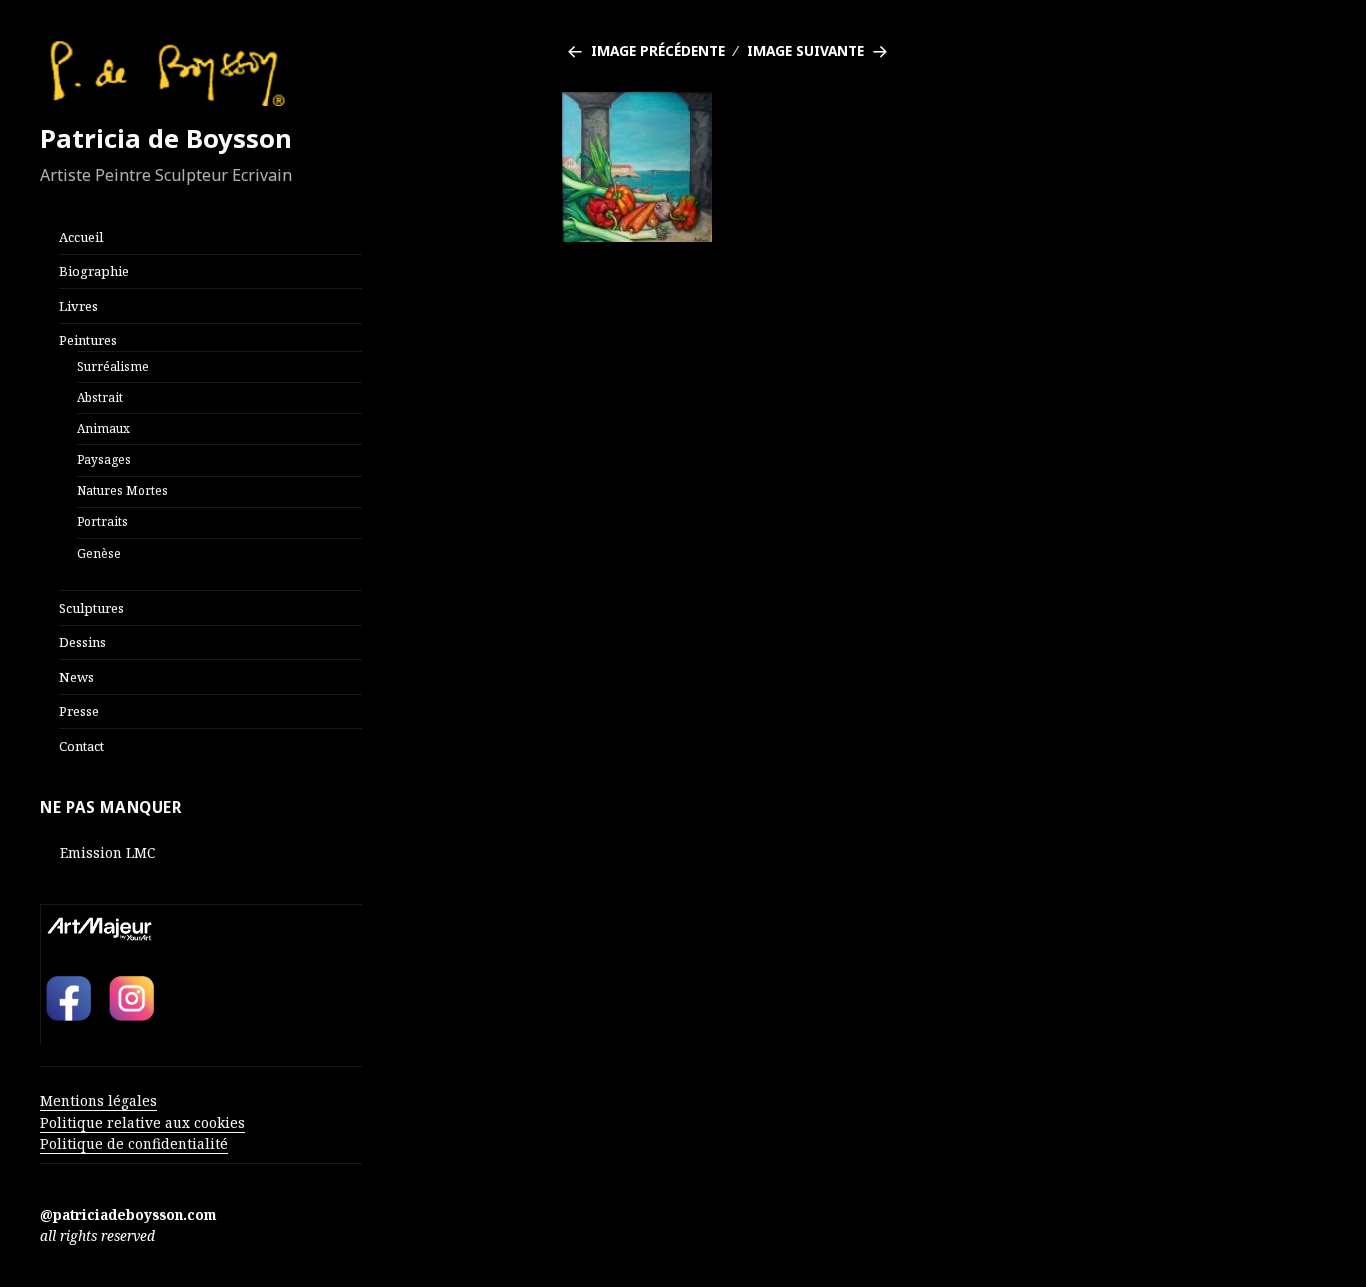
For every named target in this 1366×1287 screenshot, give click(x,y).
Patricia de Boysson (166, 138)
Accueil (81, 237)
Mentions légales (98, 1100)
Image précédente (658, 50)
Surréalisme (113, 366)
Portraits (102, 521)
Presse (79, 711)
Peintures (88, 340)
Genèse (99, 553)
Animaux (103, 428)
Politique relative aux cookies (142, 1122)
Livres (78, 306)
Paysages (104, 459)
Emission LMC (107, 852)
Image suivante (805, 50)
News (76, 677)
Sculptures (91, 608)
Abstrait (100, 397)
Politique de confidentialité (134, 1143)
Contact (81, 746)
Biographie (94, 271)
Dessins (82, 642)
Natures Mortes (122, 490)
